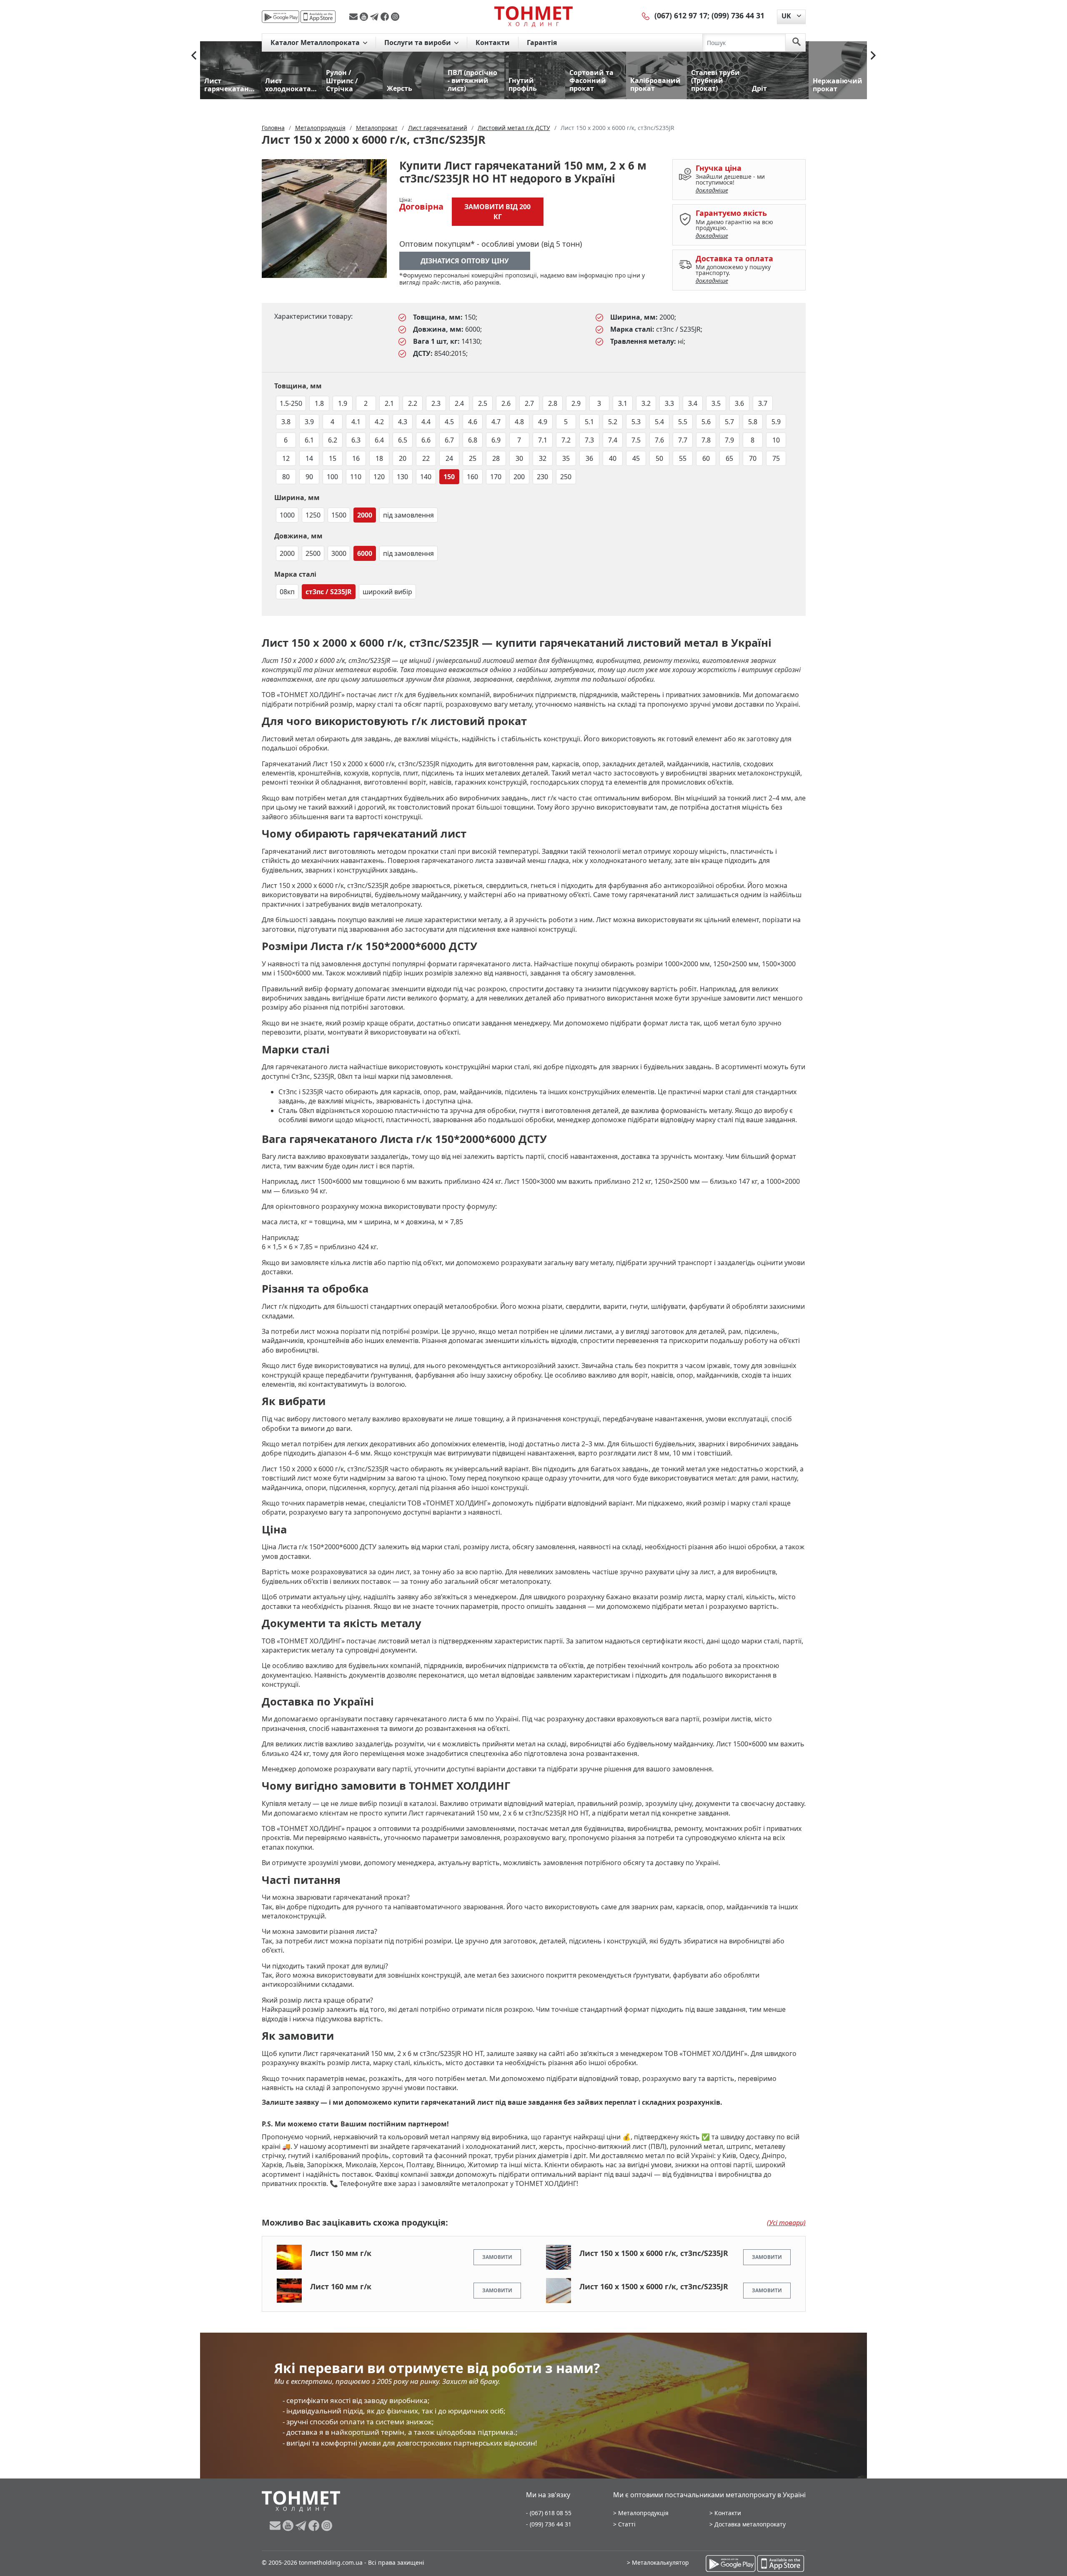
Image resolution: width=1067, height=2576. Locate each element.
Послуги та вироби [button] (418, 43)
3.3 (669, 403)
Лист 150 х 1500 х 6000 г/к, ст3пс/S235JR (654, 2253)
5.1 (589, 422)
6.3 (356, 440)
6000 (365, 553)
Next (873, 55)
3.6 (739, 403)
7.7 (683, 440)
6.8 (473, 440)
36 (589, 458)
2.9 (576, 403)
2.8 (553, 403)
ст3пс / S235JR (329, 592)
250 (566, 477)
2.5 (483, 403)
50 (659, 458)
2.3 (436, 403)
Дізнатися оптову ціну (465, 261)
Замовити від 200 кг (497, 212)
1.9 (343, 403)
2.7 (529, 403)
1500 (339, 515)
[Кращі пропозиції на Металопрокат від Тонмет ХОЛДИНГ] (533, 16)
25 (473, 458)
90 (309, 477)
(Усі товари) (786, 2223)
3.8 (286, 422)
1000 (287, 515)
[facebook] (386, 17)
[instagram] (395, 17)
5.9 (776, 422)
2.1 (389, 403)
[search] (796, 43)
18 (379, 458)
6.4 (379, 440)
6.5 (403, 440)
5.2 (613, 422)
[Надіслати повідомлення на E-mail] (354, 17)
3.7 (763, 403)
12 (286, 458)
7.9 (729, 440)
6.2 (333, 440)
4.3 (403, 422)
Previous (194, 55)
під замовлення (408, 515)
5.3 (636, 422)
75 (776, 458)
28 (496, 458)
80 (286, 477)
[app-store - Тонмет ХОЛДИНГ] (318, 17)
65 (729, 458)
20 (403, 458)
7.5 (636, 440)
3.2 (646, 403)
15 (333, 458)
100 (332, 477)
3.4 (693, 403)
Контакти (493, 43)
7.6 (659, 440)
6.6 (426, 440)
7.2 (566, 440)
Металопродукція (643, 2513)
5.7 (729, 422)
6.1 (309, 440)
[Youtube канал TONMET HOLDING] (365, 17)
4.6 (473, 422)
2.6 (506, 403)
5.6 (706, 422)
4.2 (379, 422)
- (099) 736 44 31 (549, 2524)
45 (636, 458)
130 (402, 477)
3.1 (623, 403)
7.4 (613, 440)
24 (449, 458)
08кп (287, 592)
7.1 (543, 440)
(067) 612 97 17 (681, 15)
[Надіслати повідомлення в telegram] (375, 17)
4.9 (543, 422)
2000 (365, 515)
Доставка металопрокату (750, 2524)
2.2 (413, 403)
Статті (627, 2524)
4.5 (449, 422)
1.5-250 (291, 403)
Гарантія (542, 43)
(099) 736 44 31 (738, 15)
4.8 (519, 422)
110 (356, 477)
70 (753, 458)
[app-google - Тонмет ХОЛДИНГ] (281, 17)
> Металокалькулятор (658, 2562)
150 (449, 477)
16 (356, 458)
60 (706, 458)
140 (426, 477)
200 (519, 477)
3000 (339, 553)
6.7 (449, 440)
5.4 (659, 422)
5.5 (683, 422)
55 (683, 458)
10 (776, 440)
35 (566, 458)
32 (543, 458)
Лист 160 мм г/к (341, 2286)
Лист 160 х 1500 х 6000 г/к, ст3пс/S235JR (654, 2286)
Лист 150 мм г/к (341, 2253)
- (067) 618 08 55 (549, 2513)
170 (496, 477)
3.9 (309, 422)
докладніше (712, 190)
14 (309, 458)
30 (519, 458)
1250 (313, 515)
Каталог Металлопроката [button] (316, 43)
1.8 (319, 403)
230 (542, 477)
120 (379, 477)
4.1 (356, 422)
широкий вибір (387, 592)
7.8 (706, 440)
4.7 (496, 422)
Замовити (497, 2257)
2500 (313, 553)
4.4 (426, 422)
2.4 (459, 403)
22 (426, 458)
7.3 (589, 440)
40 (613, 458)
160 (472, 477)
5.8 (753, 422)
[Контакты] (646, 15)
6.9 (496, 440)
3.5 (716, 403)
